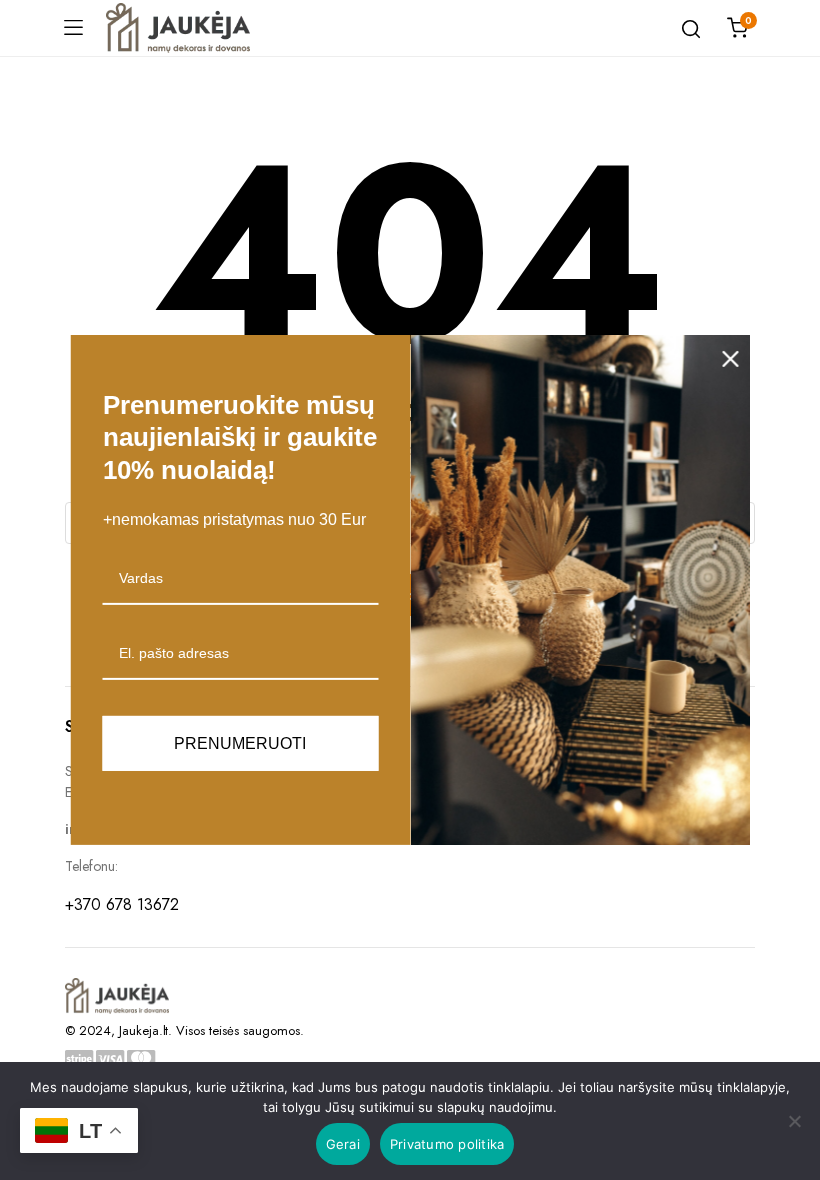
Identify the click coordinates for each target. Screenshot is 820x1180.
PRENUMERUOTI (240, 743)
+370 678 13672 (122, 904)
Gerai (343, 1144)
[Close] (731, 359)
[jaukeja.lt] (178, 28)
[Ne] (795, 1121)
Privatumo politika (447, 1144)
